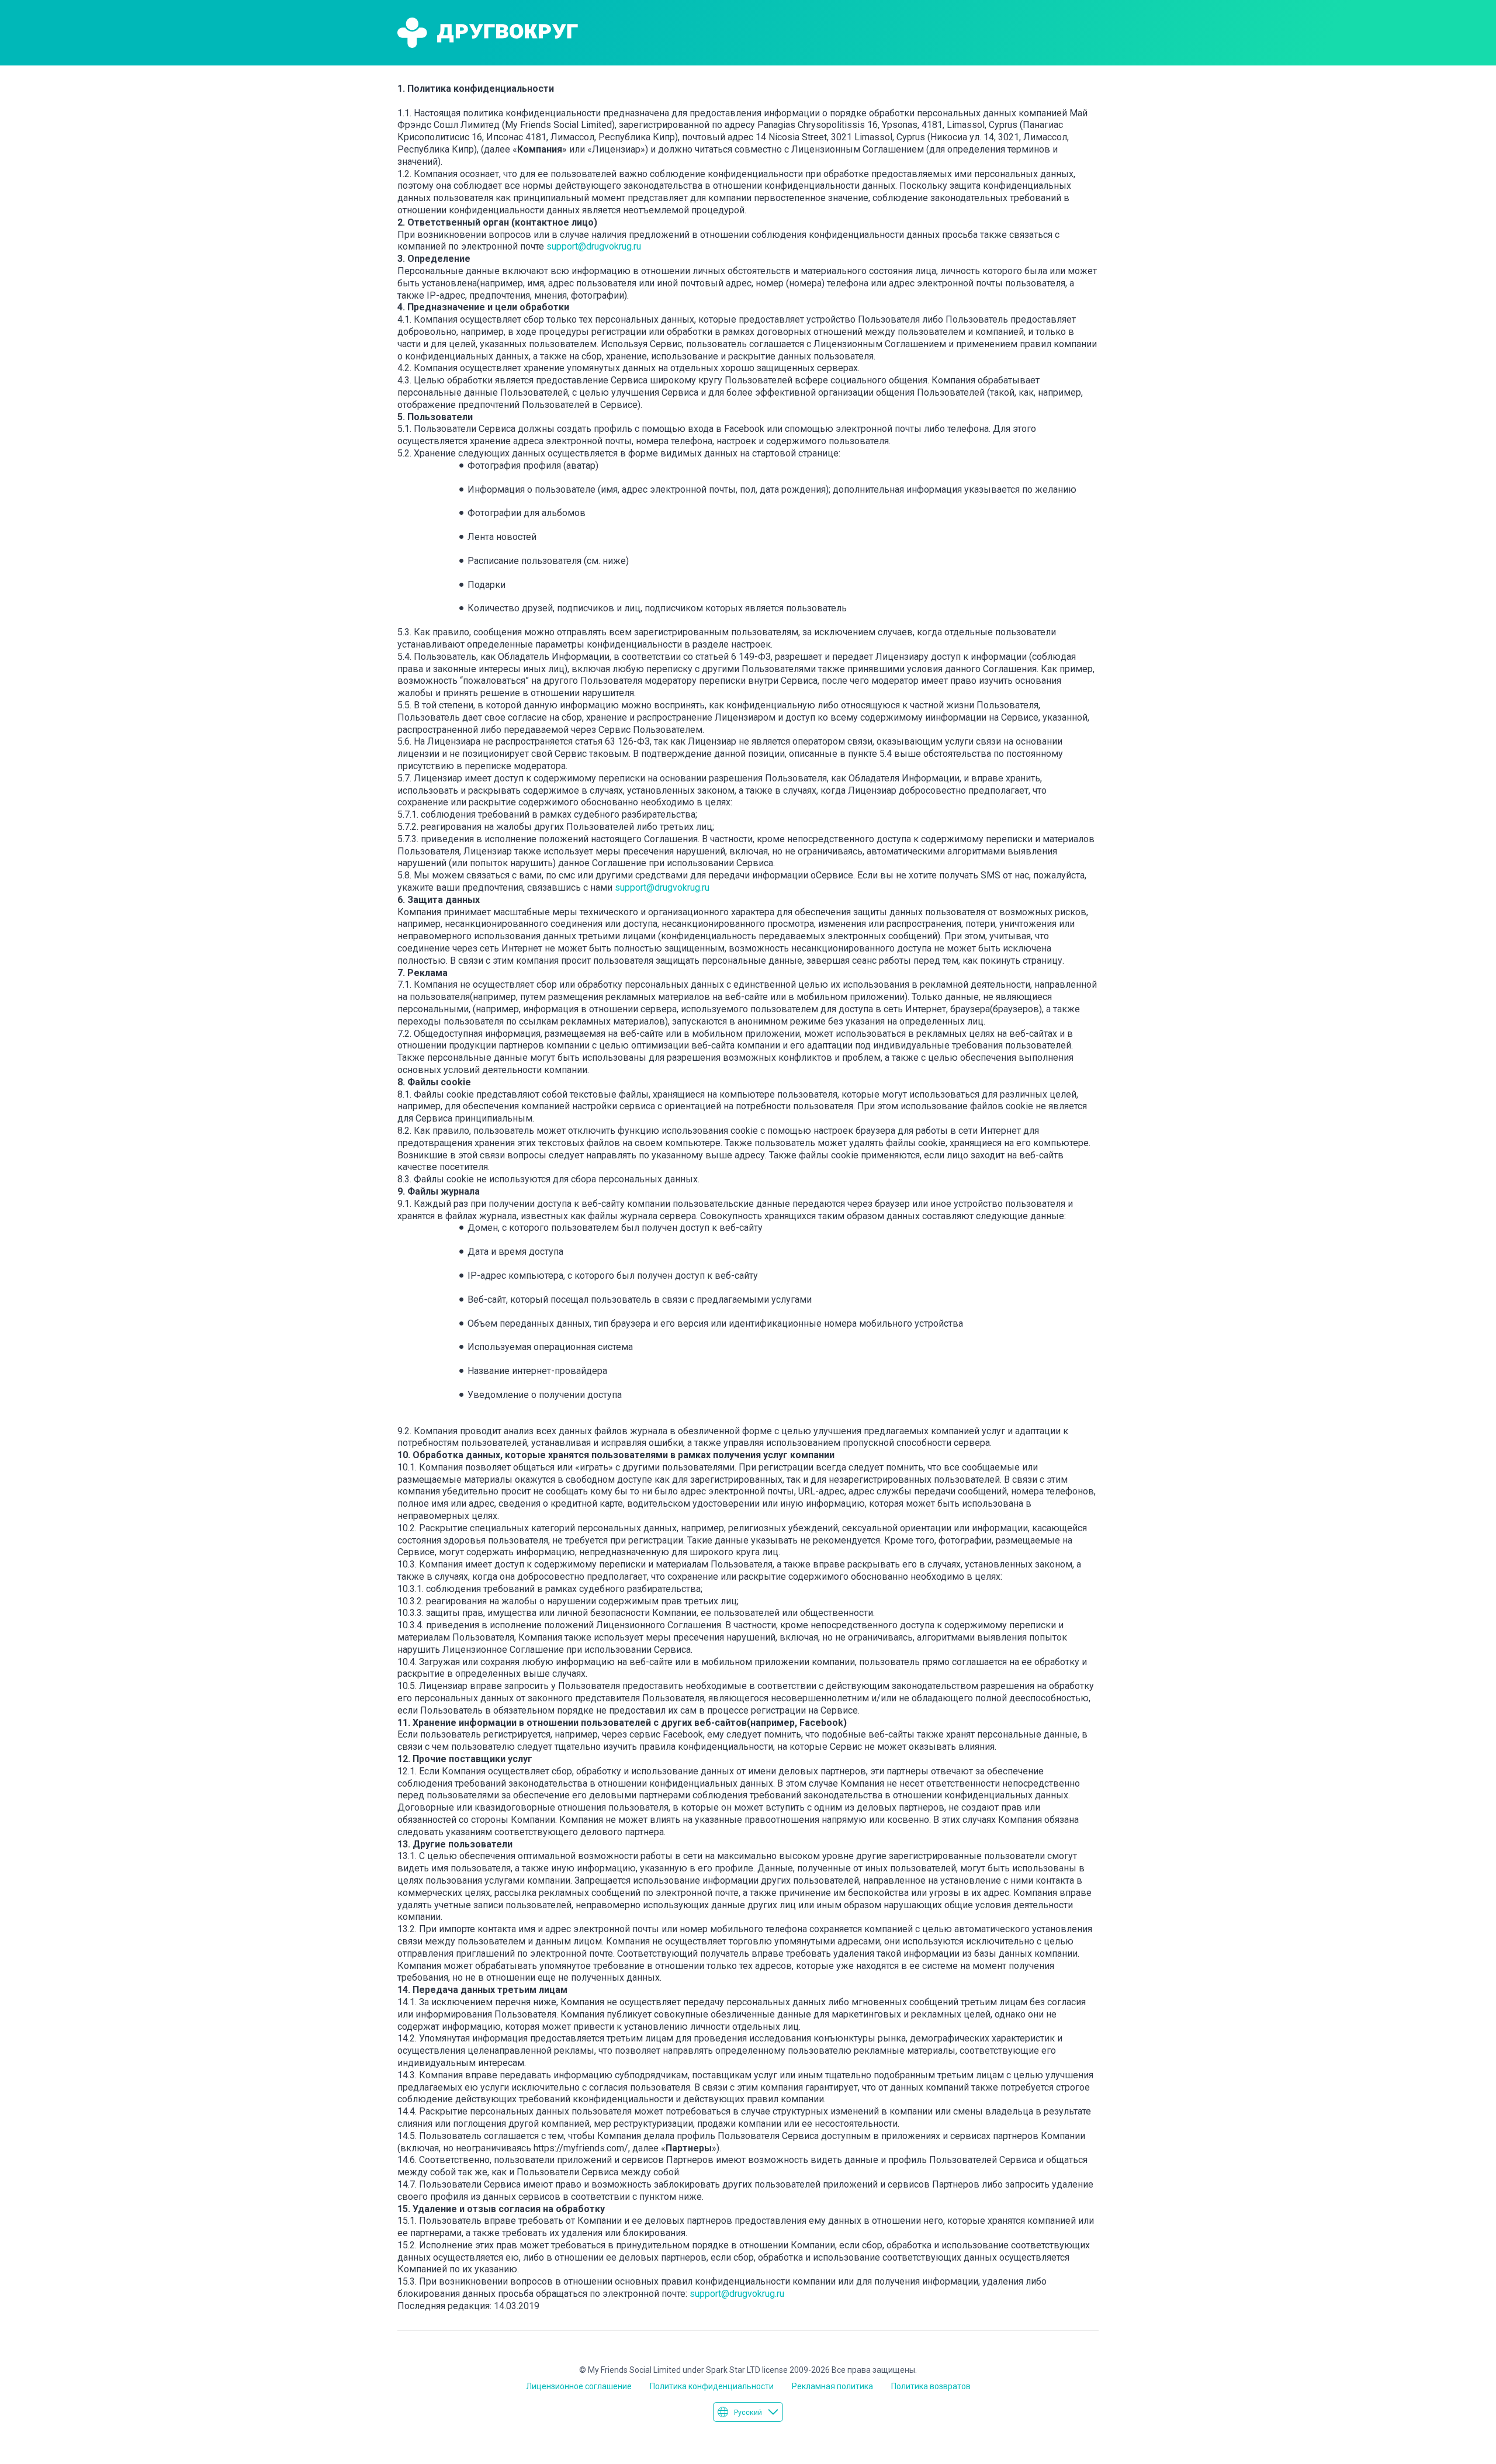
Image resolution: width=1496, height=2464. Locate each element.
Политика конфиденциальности (712, 2386)
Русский (748, 2413)
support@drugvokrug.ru (594, 246)
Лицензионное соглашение (579, 2386)
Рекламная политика (832, 2386)
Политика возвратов (931, 2386)
